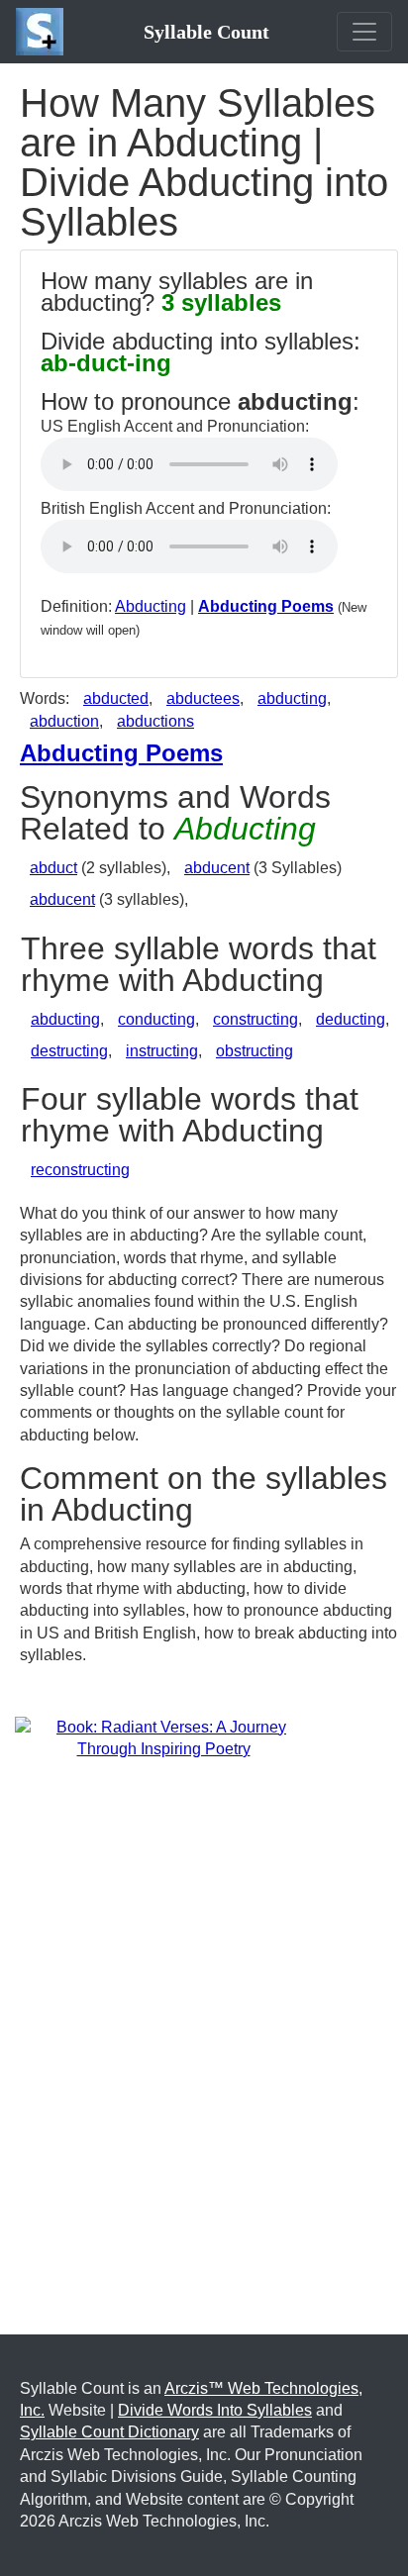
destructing (69, 1051)
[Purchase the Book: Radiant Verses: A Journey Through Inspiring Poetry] (163, 1737)
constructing (255, 1019)
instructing (162, 1051)
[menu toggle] (364, 32)
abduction (64, 721)
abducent (217, 868)
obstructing (255, 1051)
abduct (53, 868)
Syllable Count (206, 32)
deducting (351, 1019)
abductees (203, 698)
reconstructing (80, 1170)
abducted (116, 698)
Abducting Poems (266, 606)
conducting (156, 1019)
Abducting (151, 606)
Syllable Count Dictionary (109, 2432)
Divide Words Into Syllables (215, 2410)
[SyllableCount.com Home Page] (44, 32)
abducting (292, 698)
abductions (155, 721)
